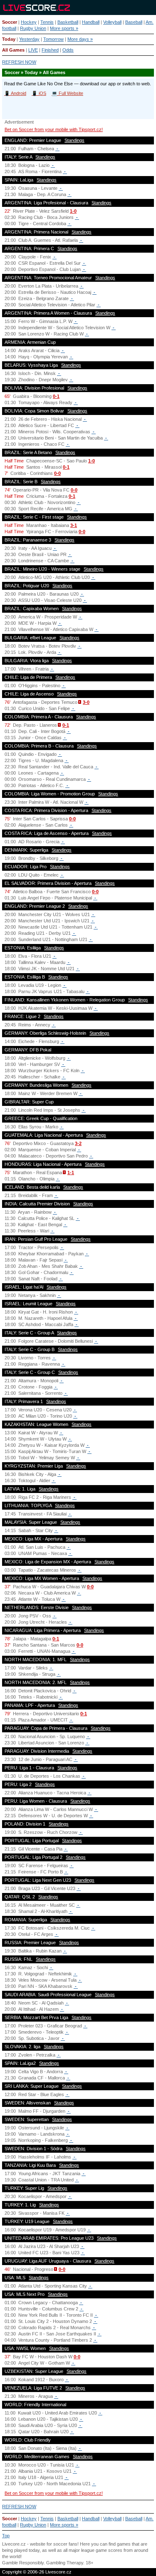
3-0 (86, 702)
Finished (50, 50)
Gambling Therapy (65, 2563)
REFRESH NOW (19, 62)
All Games (13, 50)
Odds (68, 50)
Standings (74, 140)
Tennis (47, 22)
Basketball (68, 22)
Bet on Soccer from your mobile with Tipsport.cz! (54, 129)
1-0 (73, 211)
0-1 (56, 396)
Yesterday (29, 39)
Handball (91, 22)
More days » (80, 39)
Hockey (29, 22)
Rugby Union (33, 28)
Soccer (10, 22)
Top (6, 2536)
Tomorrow (53, 39)
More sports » (64, 28)
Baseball (134, 22)
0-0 (57, 473)
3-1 (74, 525)
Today (9, 39)
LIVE (33, 50)
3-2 (78, 1143)
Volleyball (112, 22)
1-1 (71, 1172)
